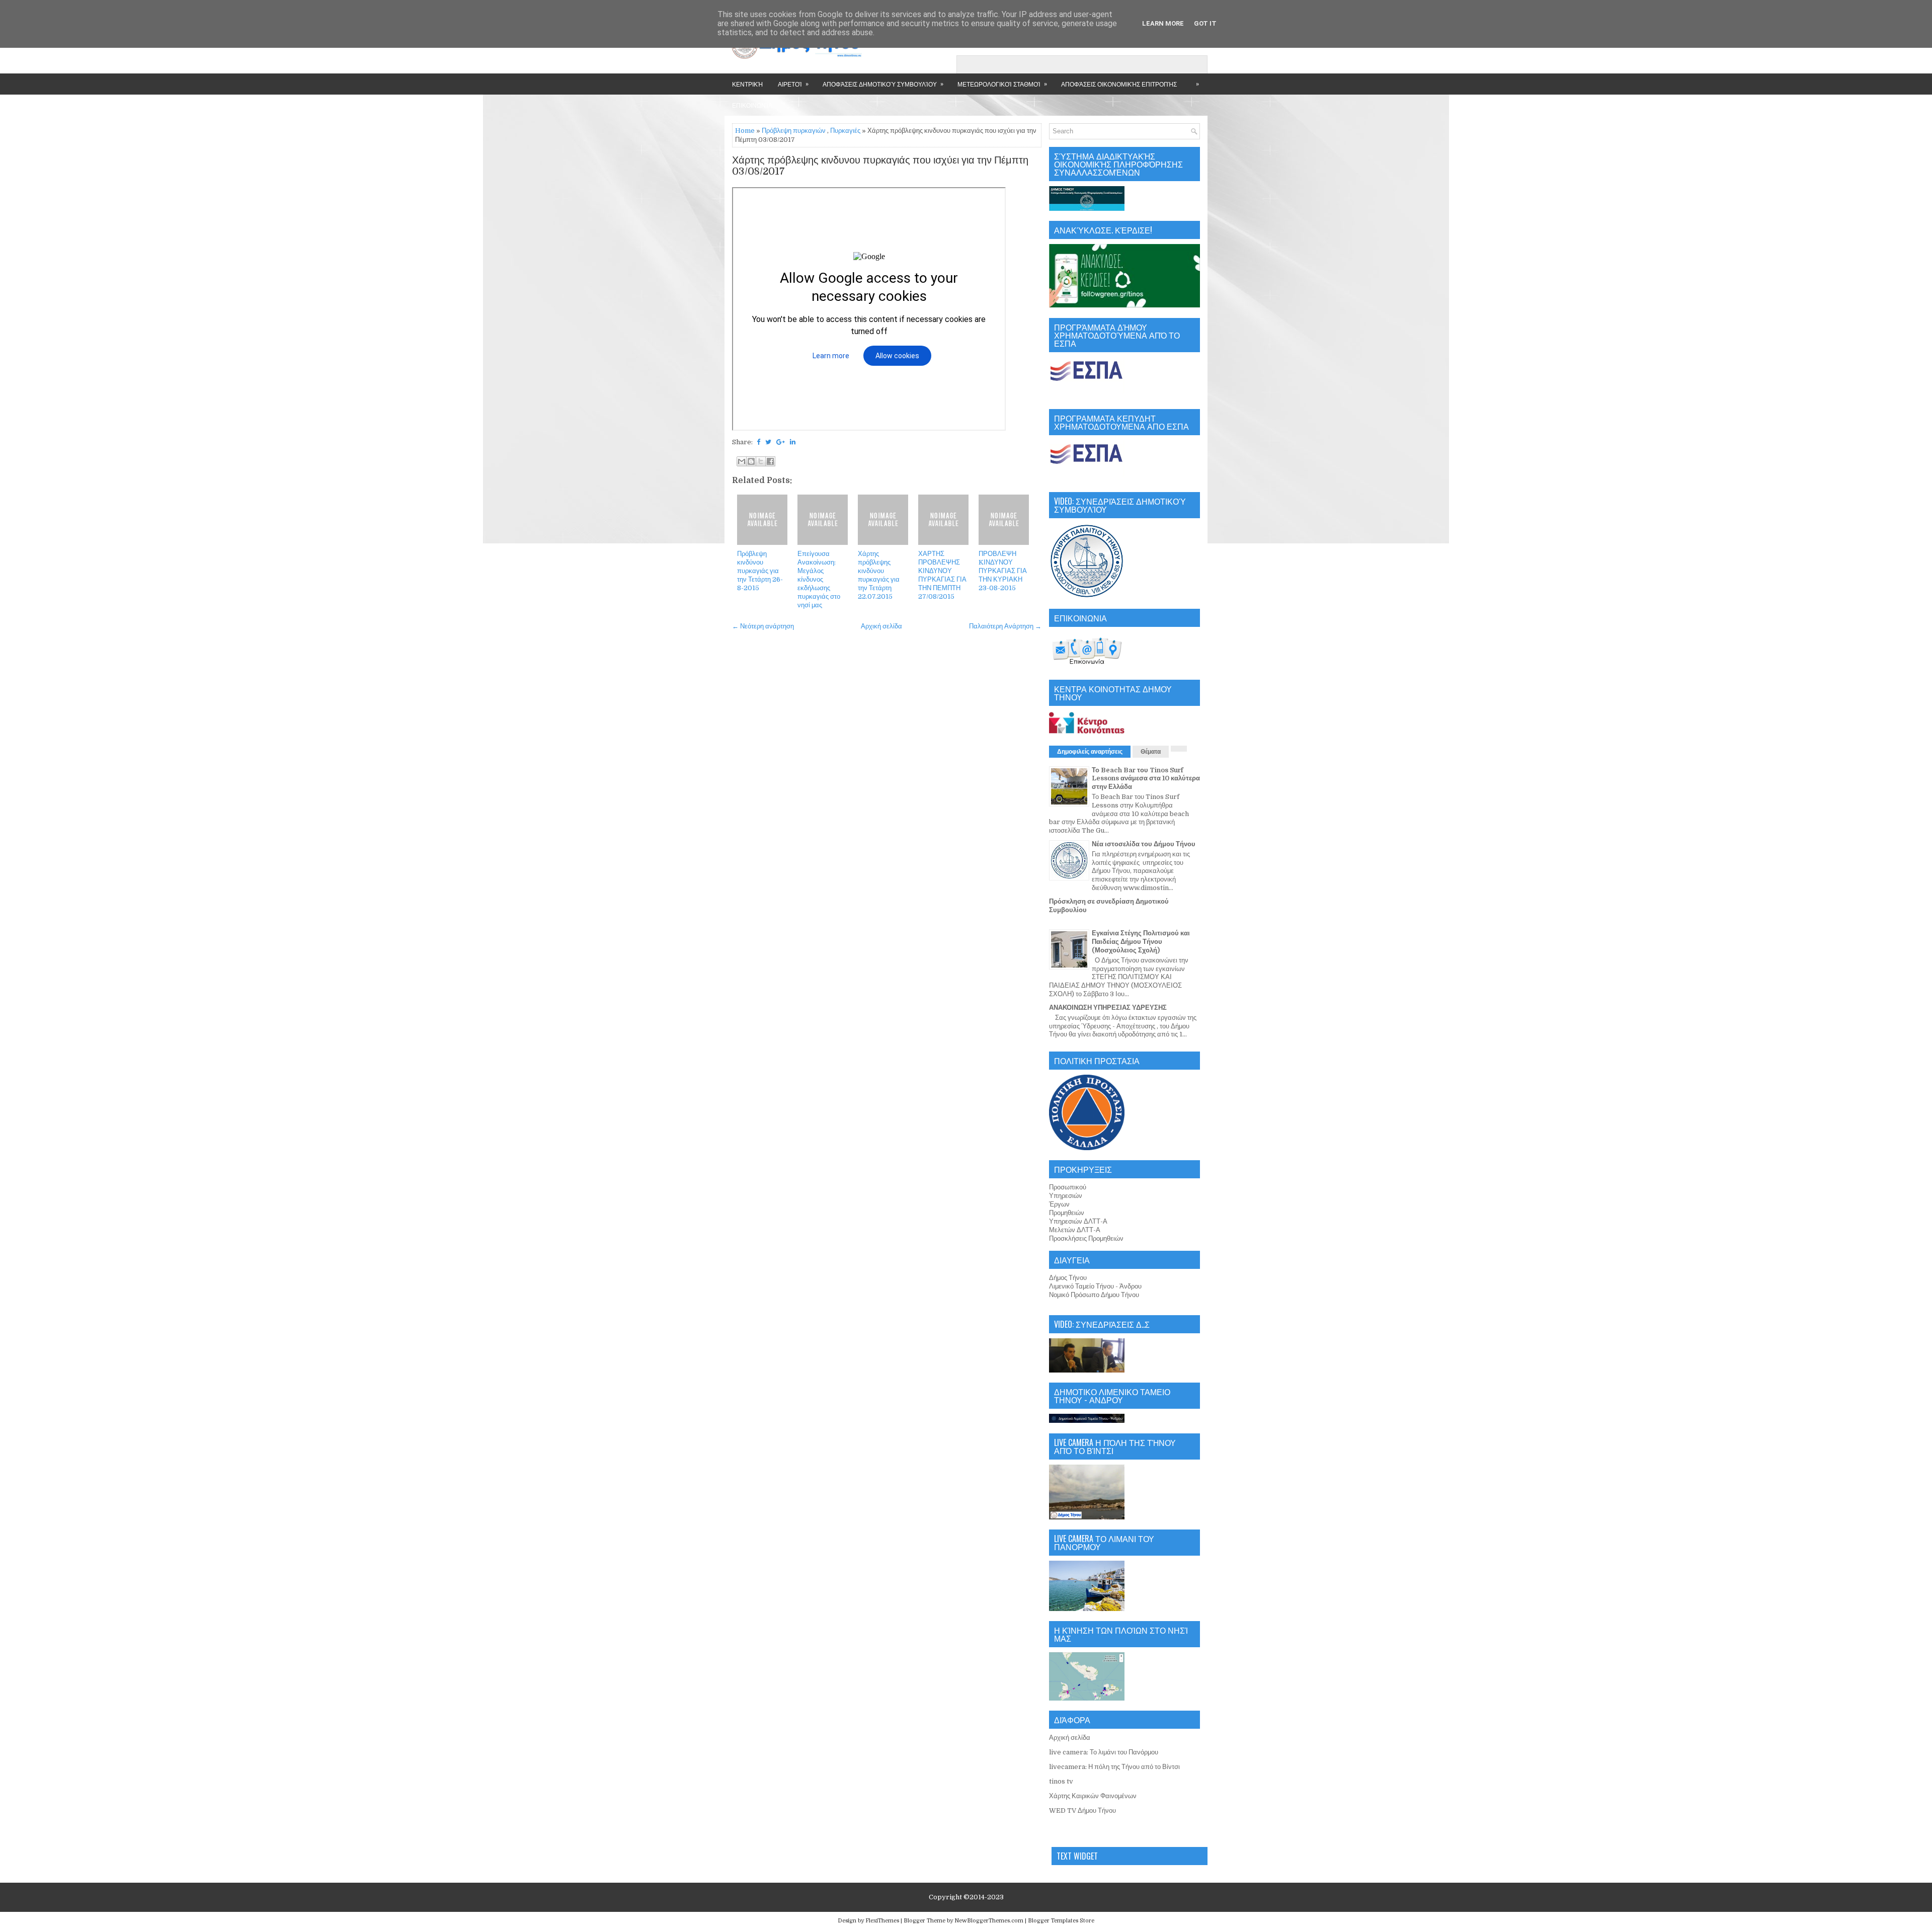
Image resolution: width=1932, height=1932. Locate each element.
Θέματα (1151, 752)
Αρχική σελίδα (881, 626)
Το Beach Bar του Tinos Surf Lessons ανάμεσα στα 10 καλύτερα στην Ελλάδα (1146, 779)
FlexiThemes (882, 1921)
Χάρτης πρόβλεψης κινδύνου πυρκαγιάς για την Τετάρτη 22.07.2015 (879, 575)
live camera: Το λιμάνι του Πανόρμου (1104, 1752)
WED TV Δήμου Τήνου (1082, 1810)
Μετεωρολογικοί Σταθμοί (1002, 84)
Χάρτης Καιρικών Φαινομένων (1093, 1796)
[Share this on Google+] (781, 442)
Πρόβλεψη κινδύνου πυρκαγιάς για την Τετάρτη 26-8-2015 (760, 571)
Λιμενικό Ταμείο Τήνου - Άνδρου (1095, 1286)
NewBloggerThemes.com (989, 1921)
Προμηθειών (1067, 1213)
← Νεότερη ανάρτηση (763, 626)
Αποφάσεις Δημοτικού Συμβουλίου (883, 84)
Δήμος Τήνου (1068, 1278)
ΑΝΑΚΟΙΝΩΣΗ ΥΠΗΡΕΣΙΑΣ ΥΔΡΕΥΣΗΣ (1108, 1008)
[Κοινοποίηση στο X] (761, 461)
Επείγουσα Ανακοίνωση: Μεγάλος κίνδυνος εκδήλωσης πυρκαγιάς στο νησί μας (819, 579)
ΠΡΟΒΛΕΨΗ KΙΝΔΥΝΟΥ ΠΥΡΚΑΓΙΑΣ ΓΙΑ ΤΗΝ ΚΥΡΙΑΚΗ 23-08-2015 (1003, 571)
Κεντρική (747, 84)
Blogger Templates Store (1061, 1921)
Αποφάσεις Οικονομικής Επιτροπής (1119, 84)
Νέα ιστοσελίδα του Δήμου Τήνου (1144, 844)
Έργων (1059, 1204)
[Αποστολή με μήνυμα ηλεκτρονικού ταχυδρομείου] (742, 461)
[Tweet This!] (768, 442)
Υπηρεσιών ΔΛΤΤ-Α (1078, 1221)
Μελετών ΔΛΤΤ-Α (1075, 1230)
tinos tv (1061, 1781)
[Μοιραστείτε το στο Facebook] (770, 461)
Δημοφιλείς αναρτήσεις (1090, 752)
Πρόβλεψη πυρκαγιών (794, 131)
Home (745, 131)
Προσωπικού (1068, 1187)
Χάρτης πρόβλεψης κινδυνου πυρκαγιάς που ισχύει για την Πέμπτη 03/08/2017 (880, 166)
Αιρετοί (793, 84)
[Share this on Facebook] (758, 442)
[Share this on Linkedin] (793, 442)
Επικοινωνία (752, 105)
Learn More (1163, 23)
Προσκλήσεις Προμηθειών (1086, 1238)
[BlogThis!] (751, 461)
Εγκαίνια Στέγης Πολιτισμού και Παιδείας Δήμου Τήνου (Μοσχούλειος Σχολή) (1141, 942)
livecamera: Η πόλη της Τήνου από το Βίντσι (1114, 1767)
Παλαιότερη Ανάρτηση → (1005, 626)
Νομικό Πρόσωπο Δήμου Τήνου (1094, 1295)
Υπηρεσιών (1066, 1196)
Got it (1205, 23)
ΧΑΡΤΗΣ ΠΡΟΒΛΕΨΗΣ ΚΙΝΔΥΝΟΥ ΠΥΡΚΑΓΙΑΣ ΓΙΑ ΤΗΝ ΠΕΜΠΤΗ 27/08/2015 (942, 575)
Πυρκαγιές (845, 131)
